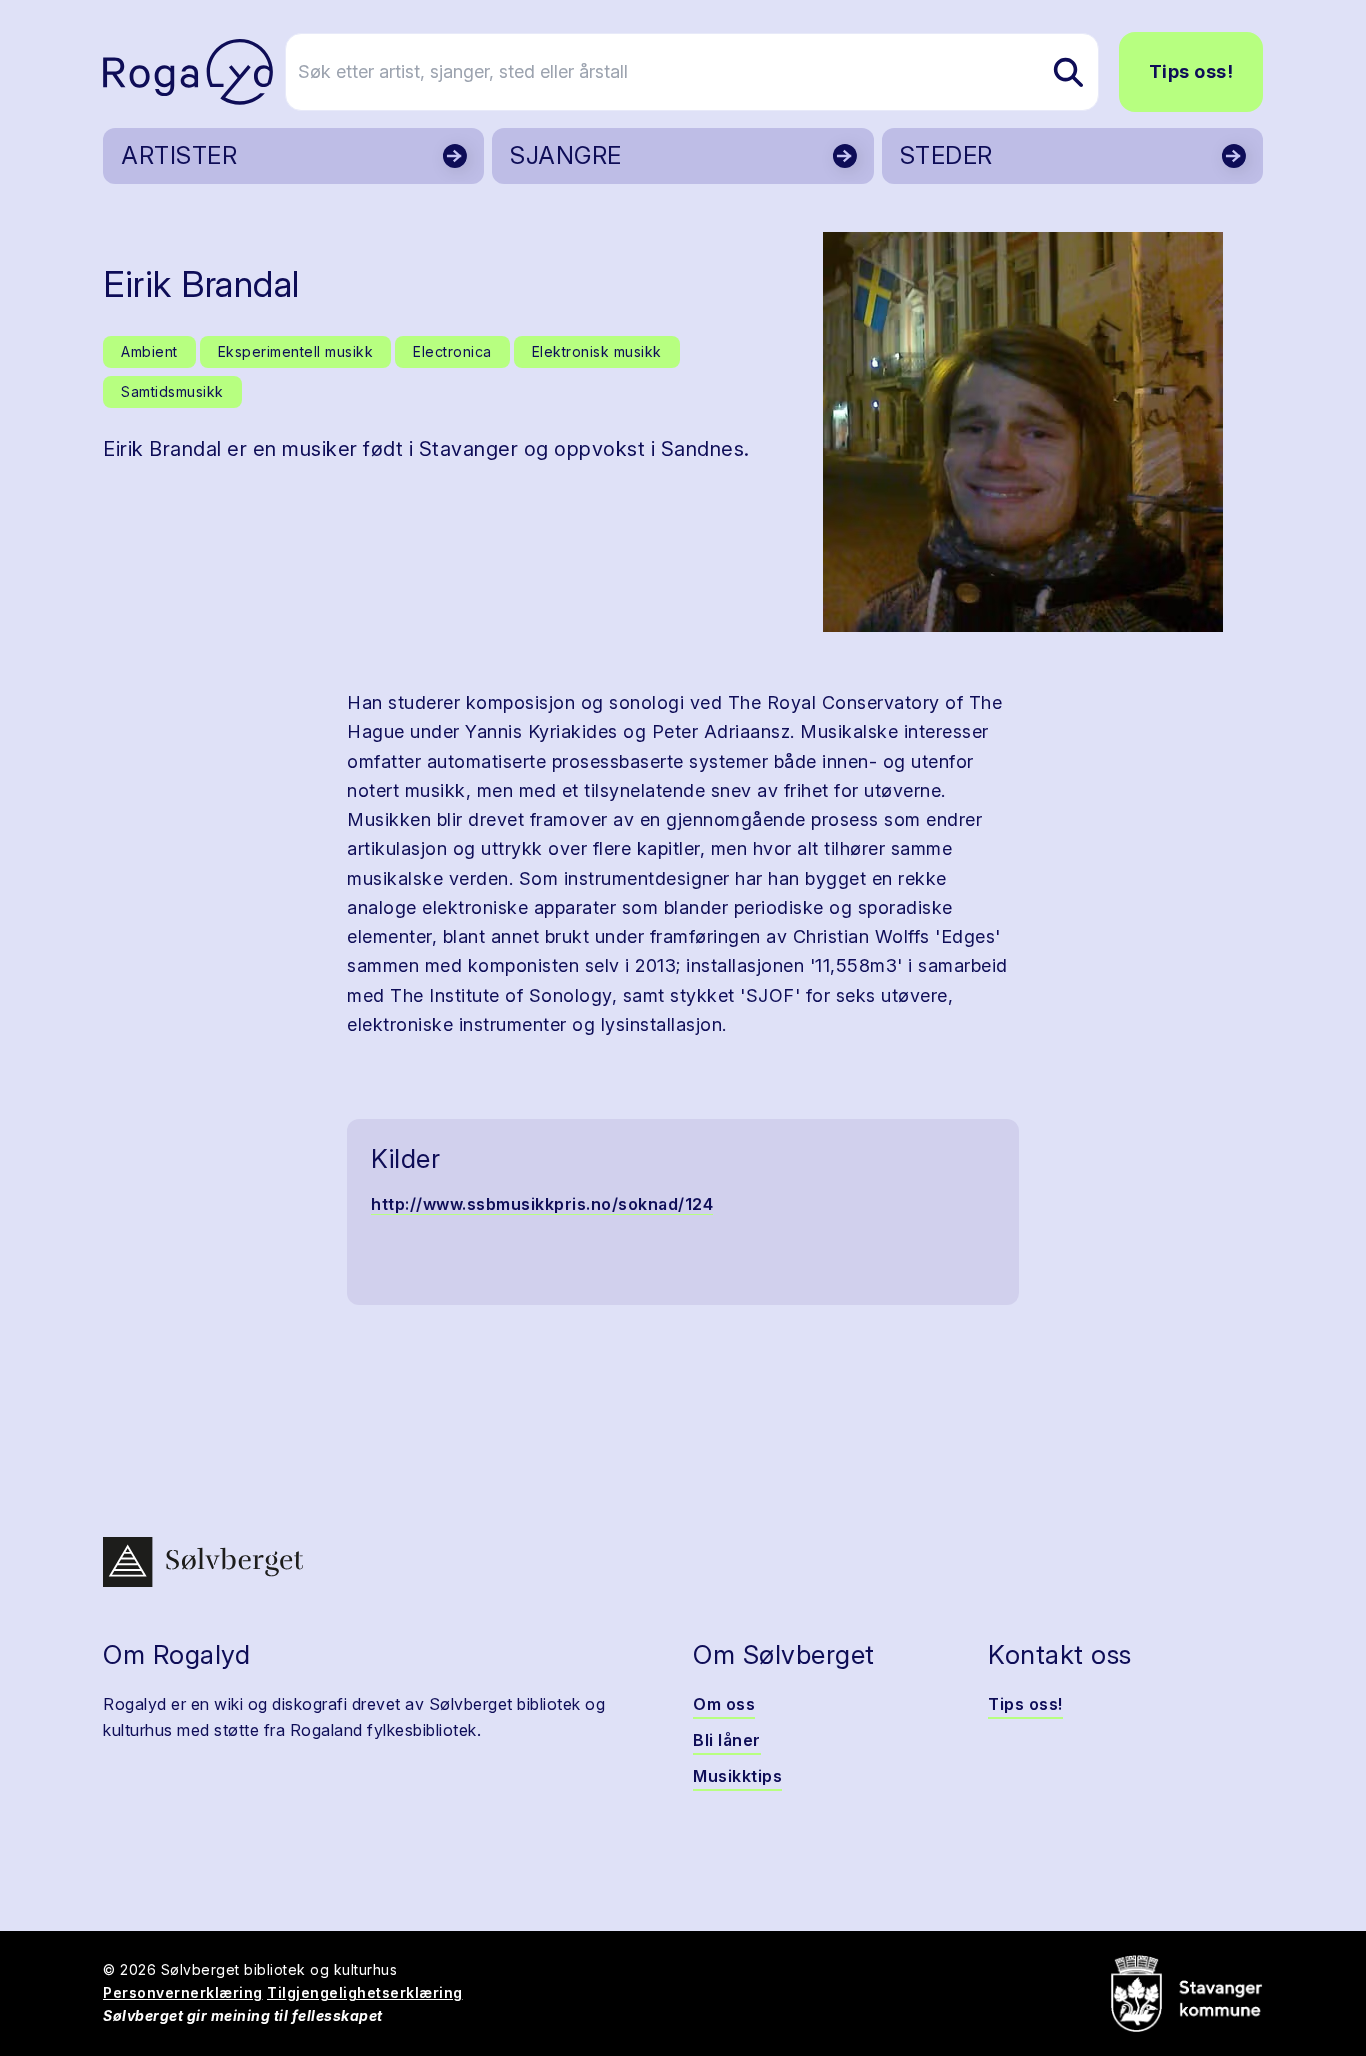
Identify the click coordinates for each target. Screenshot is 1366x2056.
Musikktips (737, 1776)
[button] (1022, 432)
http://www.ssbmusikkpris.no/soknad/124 (542, 1204)
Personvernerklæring (183, 1992)
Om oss (724, 1704)
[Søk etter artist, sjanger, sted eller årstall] (1068, 72)
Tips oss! (1191, 71)
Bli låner (727, 1740)
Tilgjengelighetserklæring (365, 1992)
